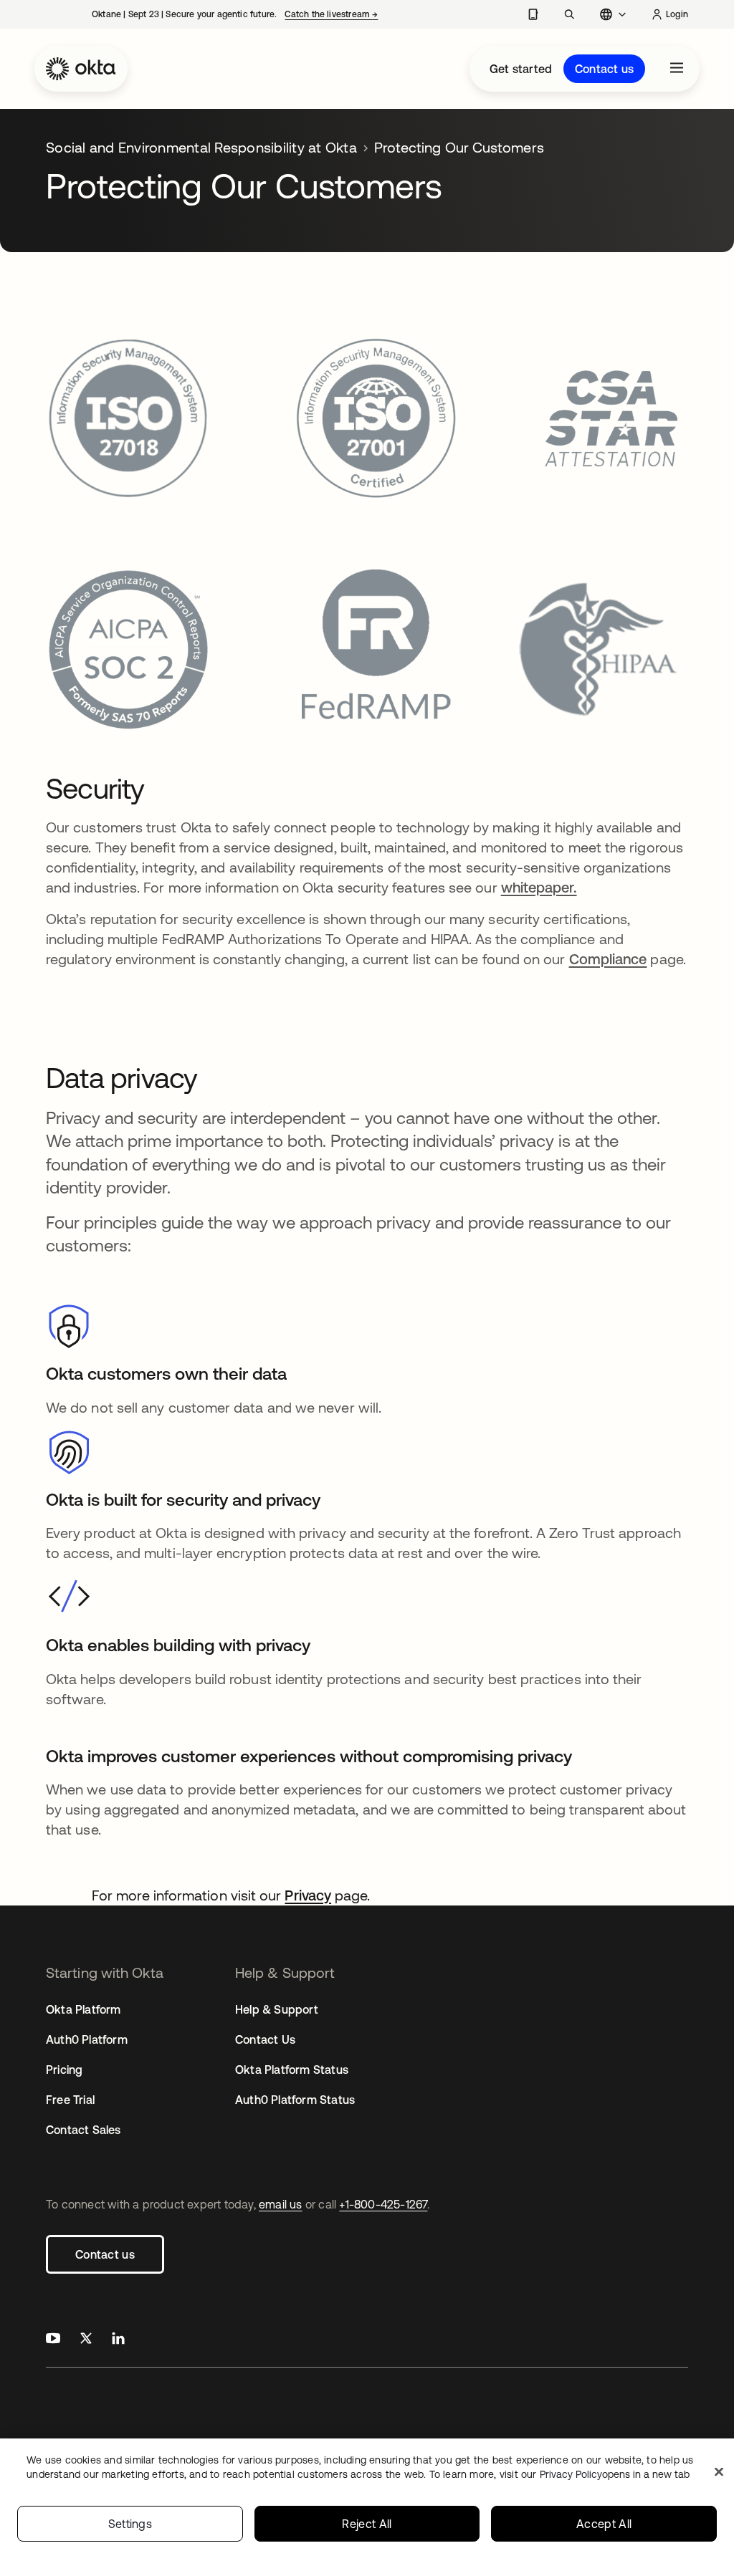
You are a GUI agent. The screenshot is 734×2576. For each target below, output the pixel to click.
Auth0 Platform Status (295, 2100)
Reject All (367, 2524)
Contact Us (265, 2039)
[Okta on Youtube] (53, 2340)
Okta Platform (84, 2009)
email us (281, 2204)
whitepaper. (539, 887)
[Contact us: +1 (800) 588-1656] (533, 14)
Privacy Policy (615, 2474)
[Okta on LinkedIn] (118, 2340)
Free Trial (70, 2100)
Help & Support (277, 2009)
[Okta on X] (86, 2340)
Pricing (64, 2070)
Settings (130, 2524)
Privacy (308, 1895)
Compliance (608, 959)
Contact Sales (84, 2130)
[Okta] (81, 69)
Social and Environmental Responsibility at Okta (201, 147)
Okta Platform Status (292, 2070)
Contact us (604, 69)
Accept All (604, 2524)
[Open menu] (677, 69)
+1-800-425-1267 (383, 2204)
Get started (521, 69)
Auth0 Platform (87, 2039)
